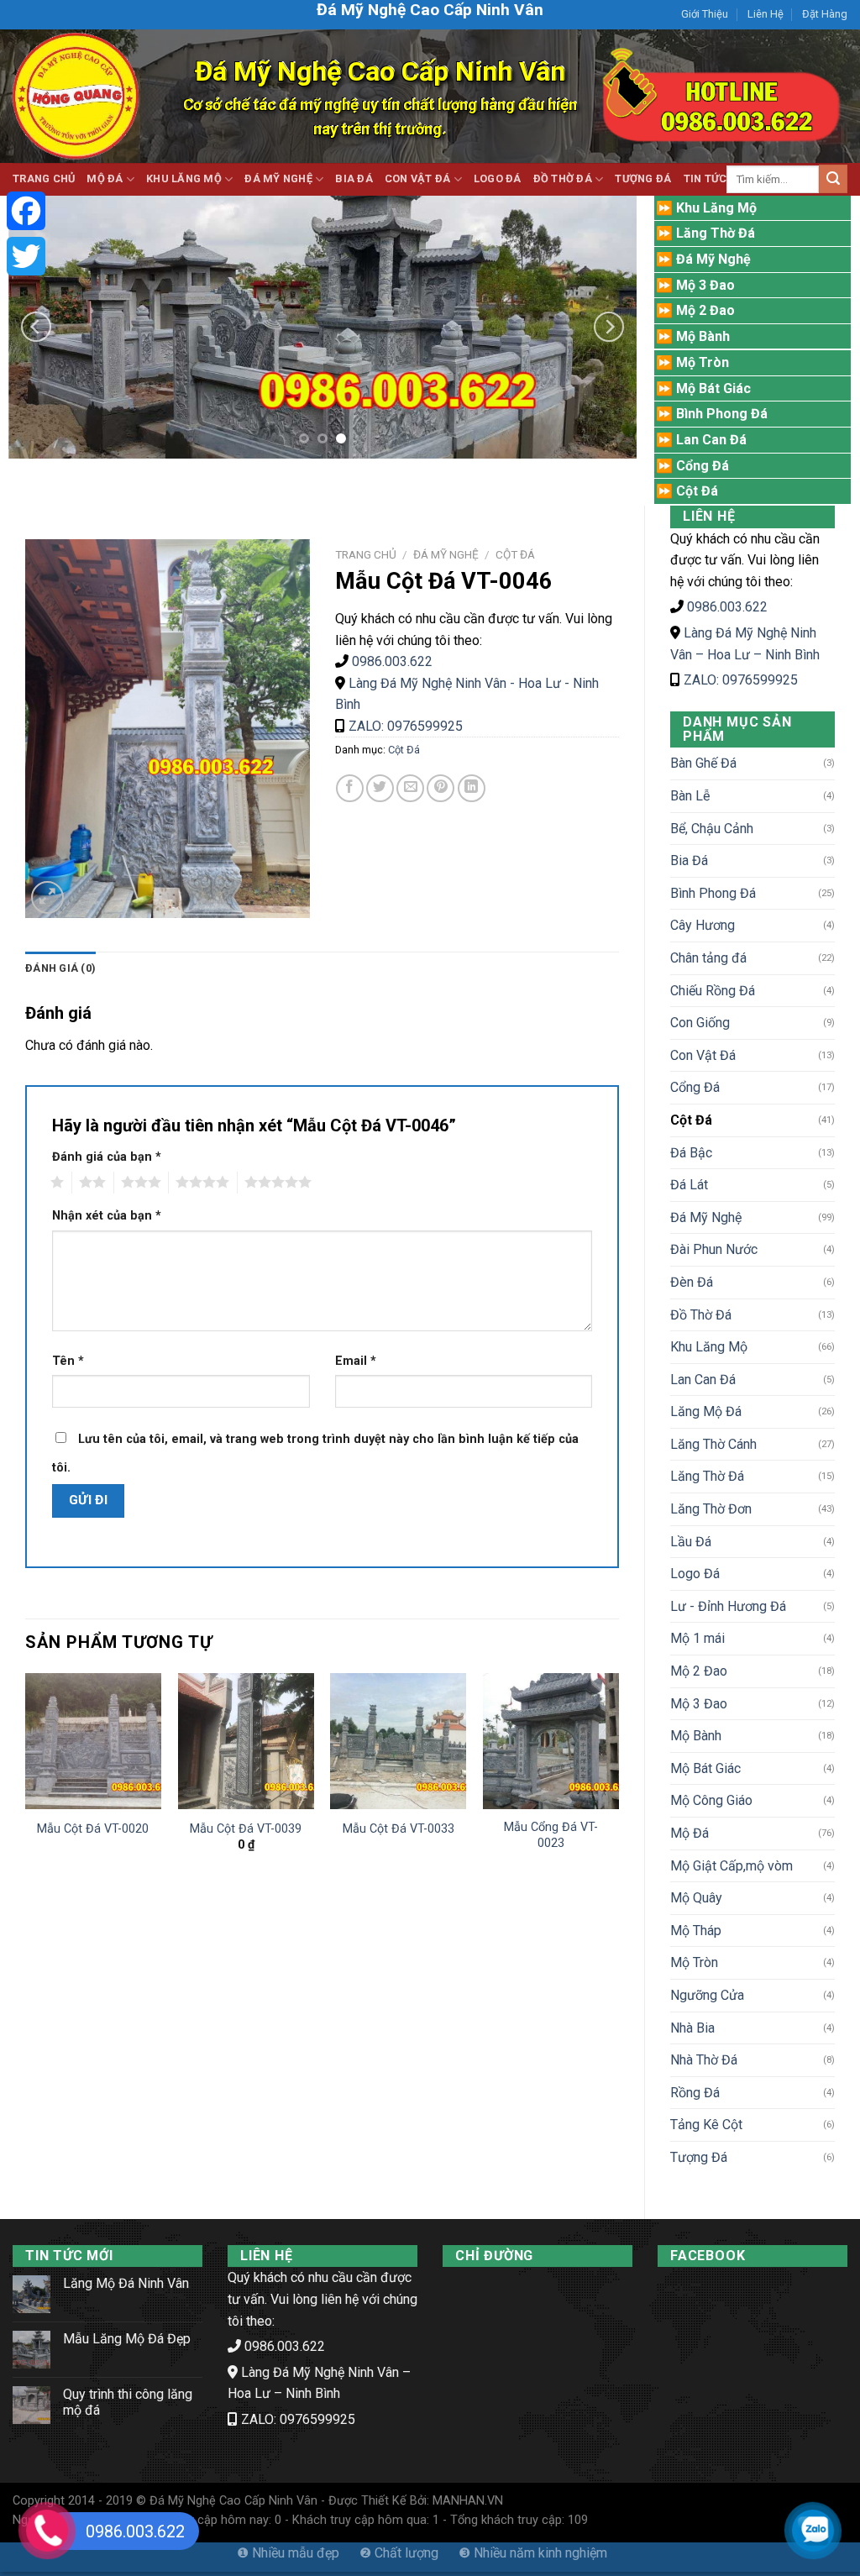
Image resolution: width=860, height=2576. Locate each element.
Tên (68, 1361)
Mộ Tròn (694, 1962)
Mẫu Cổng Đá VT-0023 (551, 1835)
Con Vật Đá (418, 178)
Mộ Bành (696, 1736)
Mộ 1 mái (697, 1638)
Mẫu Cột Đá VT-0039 (246, 1829)
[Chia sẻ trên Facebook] (350, 788)
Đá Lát (689, 1185)
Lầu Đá (691, 1542)
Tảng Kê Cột (706, 2125)
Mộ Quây (696, 1898)
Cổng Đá (695, 1087)
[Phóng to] (47, 897)
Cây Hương (703, 925)
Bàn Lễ (690, 796)
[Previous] (36, 326)
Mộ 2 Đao (699, 1671)
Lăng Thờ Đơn (711, 1509)
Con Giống (700, 1023)
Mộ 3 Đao (699, 1704)
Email (356, 1361)
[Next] (609, 326)
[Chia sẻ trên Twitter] (380, 788)
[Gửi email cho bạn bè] (410, 788)
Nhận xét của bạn (107, 1216)
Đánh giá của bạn (107, 1157)
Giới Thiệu (705, 14)
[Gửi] (833, 179)
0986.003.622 (727, 607)
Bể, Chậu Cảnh (712, 829)
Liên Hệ (766, 14)
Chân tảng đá (708, 958)
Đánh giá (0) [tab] (60, 968)
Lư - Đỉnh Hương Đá (728, 1606)
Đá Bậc (691, 1153)
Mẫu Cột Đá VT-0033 (399, 1829)
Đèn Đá (692, 1282)
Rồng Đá (695, 2093)
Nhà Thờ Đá (704, 2060)
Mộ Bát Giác (705, 1768)
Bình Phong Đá (713, 893)
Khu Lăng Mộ (184, 178)
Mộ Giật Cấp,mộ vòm (732, 1866)
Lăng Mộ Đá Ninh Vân (126, 2283)
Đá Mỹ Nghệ (278, 178)
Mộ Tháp (696, 1931)
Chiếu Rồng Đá (713, 991)
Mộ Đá (105, 178)
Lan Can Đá (703, 1380)
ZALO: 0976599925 (741, 680)
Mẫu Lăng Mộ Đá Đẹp (127, 2339)
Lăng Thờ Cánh (713, 1444)
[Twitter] (26, 256)
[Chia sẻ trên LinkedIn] (472, 788)
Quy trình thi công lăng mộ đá (128, 2402)
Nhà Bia (692, 2028)
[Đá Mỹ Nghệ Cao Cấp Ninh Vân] (76, 96)
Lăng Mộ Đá (706, 1411)
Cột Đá (691, 1120)
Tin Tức (705, 178)
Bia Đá (354, 178)
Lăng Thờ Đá (707, 1476)
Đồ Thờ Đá (563, 178)
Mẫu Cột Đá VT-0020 (93, 1829)
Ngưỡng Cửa (707, 1995)
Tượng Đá (643, 178)
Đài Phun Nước (714, 1249)
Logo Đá (498, 178)
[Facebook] (26, 211)
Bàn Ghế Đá (703, 763)
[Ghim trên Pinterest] (440, 788)
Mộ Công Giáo (711, 1800)
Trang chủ (366, 554)
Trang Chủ (44, 178)
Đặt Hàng (825, 14)
